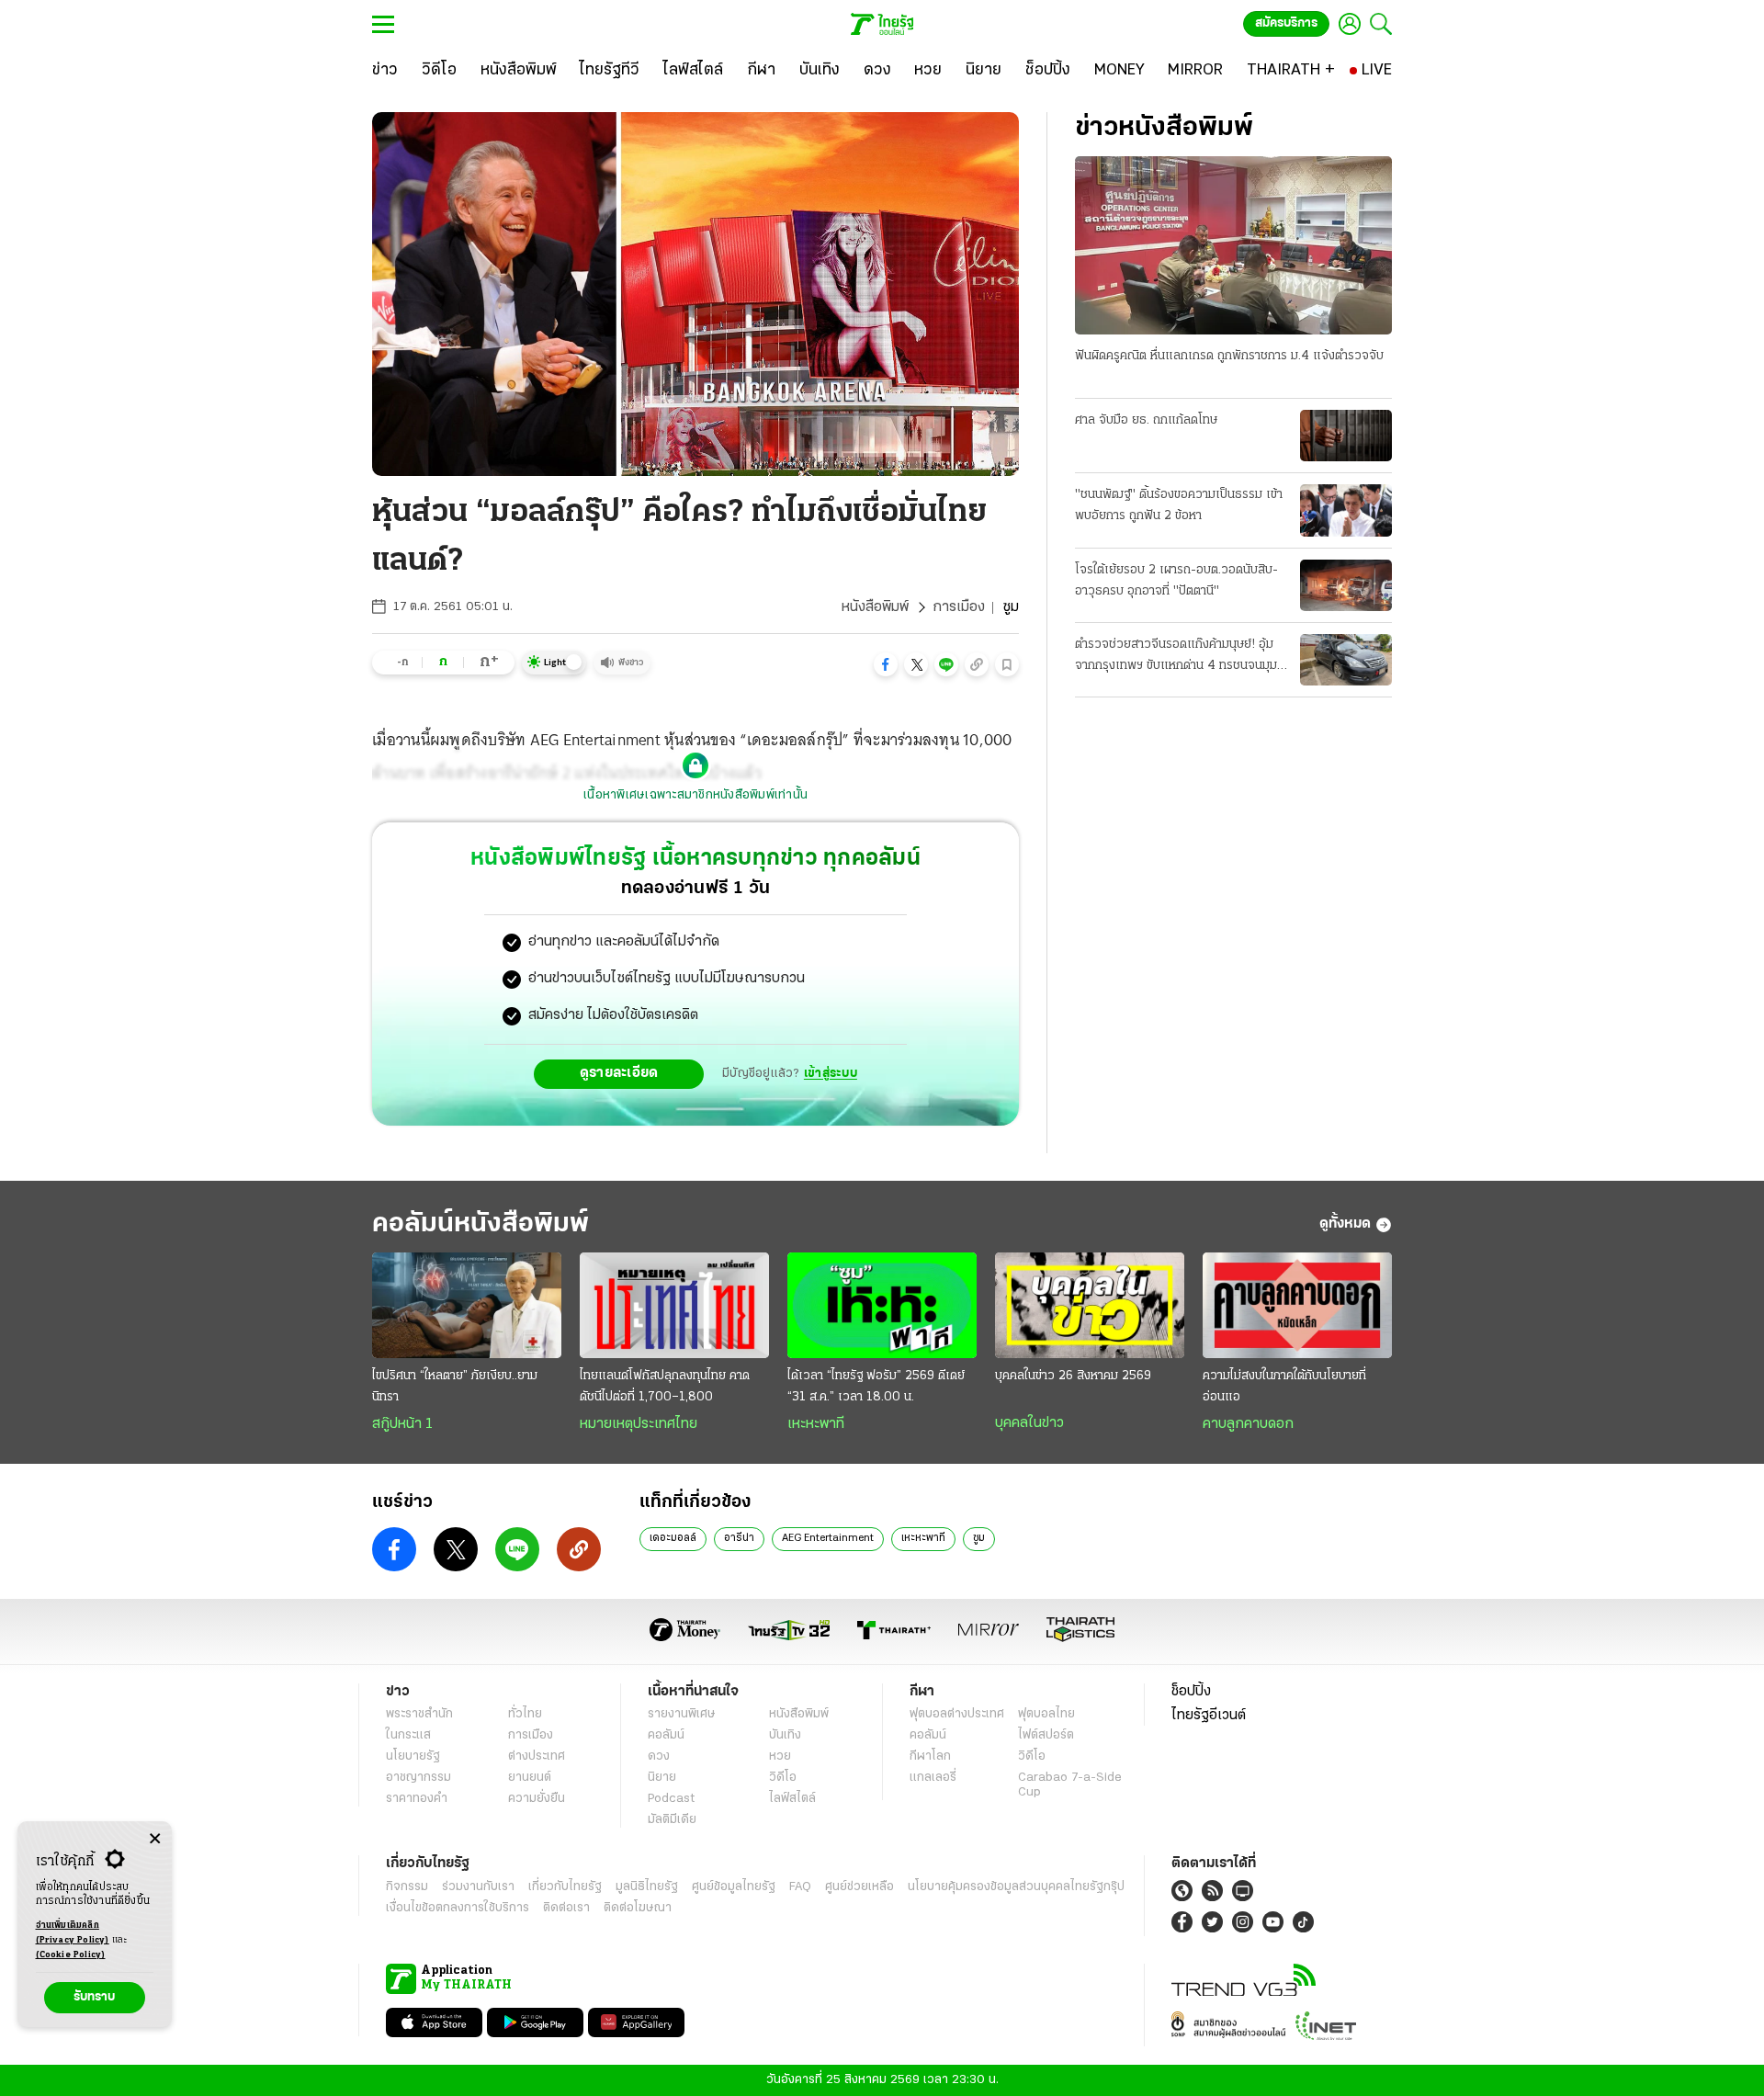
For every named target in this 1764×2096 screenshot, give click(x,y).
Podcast (671, 1799)
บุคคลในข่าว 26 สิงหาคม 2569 (1073, 1376)
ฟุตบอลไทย (1046, 1714)
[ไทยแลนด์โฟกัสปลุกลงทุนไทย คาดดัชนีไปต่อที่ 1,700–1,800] (674, 1306)
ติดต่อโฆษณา (638, 1908)
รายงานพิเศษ (682, 1714)
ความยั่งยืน (537, 1799)
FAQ (800, 1887)
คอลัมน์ (666, 1735)
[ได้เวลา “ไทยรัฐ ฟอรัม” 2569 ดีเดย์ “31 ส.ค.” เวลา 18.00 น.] (882, 1306)
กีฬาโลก (930, 1756)
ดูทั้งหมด (1345, 1224)
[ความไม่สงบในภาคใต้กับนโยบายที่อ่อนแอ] (1297, 1306)
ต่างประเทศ (537, 1756)
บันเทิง (785, 1735)
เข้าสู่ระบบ (831, 1074)
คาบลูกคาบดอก (1248, 1424)
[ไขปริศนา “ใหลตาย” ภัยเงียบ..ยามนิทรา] (467, 1306)
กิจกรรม (407, 1887)
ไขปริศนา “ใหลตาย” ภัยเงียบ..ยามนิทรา (455, 1387)
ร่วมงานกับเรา (478, 1887)
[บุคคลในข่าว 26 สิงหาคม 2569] (1090, 1306)
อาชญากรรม (418, 1778)
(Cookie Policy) (71, 1955)
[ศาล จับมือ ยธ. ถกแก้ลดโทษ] (1346, 436)
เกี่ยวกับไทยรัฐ (565, 1887)
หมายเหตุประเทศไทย (639, 1424)
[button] (886, 664)
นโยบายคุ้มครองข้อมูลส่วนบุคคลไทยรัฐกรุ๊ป (1016, 1887)
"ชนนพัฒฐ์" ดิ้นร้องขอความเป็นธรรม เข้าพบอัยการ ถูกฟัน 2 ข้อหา (1179, 505)
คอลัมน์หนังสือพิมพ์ (481, 1224)
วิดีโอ (783, 1778)
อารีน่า (739, 1538)
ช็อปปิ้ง (1191, 1692)
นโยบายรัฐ (413, 1756)
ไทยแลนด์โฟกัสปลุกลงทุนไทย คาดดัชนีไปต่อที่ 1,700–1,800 (665, 1387)
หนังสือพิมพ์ (875, 607)
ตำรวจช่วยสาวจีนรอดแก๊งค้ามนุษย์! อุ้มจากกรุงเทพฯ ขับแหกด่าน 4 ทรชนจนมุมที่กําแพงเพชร (1180, 657)
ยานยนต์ (530, 1778)
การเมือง (959, 607)
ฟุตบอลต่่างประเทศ (957, 1714)
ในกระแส (408, 1735)
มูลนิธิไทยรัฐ (647, 1887)
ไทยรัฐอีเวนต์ (1209, 1716)
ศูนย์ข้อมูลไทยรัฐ (734, 1887)
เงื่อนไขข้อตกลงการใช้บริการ (458, 1908)
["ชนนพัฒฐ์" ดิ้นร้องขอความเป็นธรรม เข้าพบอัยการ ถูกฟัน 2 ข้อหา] (1346, 510)
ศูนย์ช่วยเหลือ (859, 1887)
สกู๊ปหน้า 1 (402, 1424)
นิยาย (662, 1778)
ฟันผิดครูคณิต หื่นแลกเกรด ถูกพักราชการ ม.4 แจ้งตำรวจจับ (1229, 356)
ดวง (659, 1756)
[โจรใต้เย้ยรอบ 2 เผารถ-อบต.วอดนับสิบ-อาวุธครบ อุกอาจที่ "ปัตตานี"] (1346, 585)
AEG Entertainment (828, 1538)
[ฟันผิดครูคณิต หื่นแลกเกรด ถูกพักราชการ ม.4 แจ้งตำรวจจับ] (1233, 245)
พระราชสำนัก (419, 1714)
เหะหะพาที (816, 1424)
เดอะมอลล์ (673, 1538)
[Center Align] (155, 1839)
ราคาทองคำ (417, 1799)
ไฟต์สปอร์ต (1046, 1735)
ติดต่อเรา (566, 1908)
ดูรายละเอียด (619, 1073)
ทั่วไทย (525, 1714)
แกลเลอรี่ (933, 1778)
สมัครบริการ (1286, 23)
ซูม (979, 1538)
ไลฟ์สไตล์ (792, 1799)
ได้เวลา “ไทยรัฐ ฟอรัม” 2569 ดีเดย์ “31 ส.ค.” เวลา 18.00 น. (876, 1387)
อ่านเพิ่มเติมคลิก (73, 1933)
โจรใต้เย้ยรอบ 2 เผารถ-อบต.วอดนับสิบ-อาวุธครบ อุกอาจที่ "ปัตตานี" (1176, 581)
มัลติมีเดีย (672, 1820)
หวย (780, 1756)
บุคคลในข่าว (1029, 1423)
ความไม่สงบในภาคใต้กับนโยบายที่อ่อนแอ (1284, 1387)
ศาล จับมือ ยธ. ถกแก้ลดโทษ (1146, 420)
